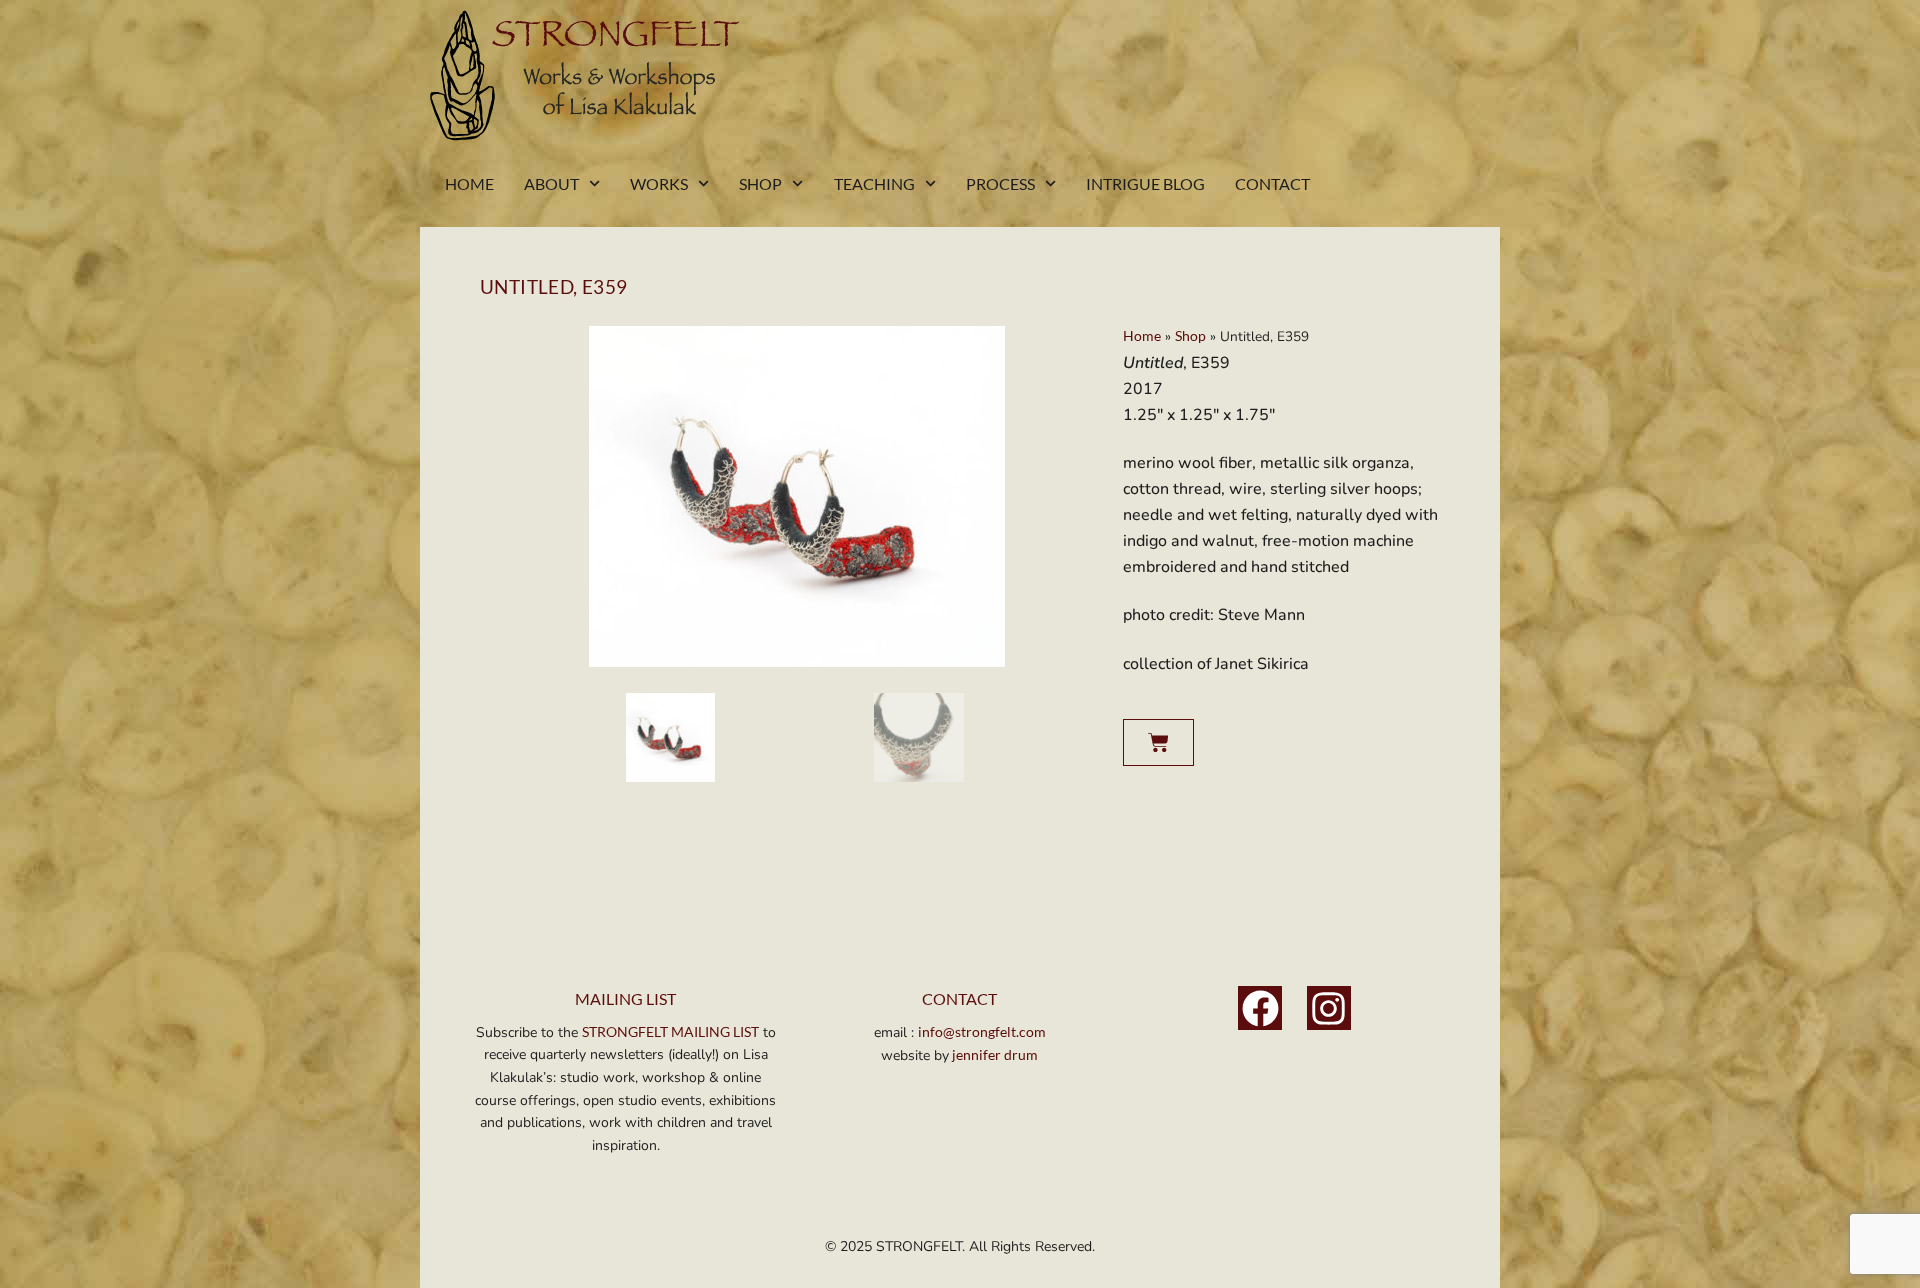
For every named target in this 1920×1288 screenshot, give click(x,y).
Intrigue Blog (1145, 183)
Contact (1272, 183)
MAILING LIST (625, 998)
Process (1000, 183)
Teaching (874, 183)
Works (659, 183)
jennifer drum (993, 1054)
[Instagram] (1329, 1008)
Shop (760, 183)
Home (469, 183)
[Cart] (1158, 742)
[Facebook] (1260, 1008)
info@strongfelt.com (982, 1031)
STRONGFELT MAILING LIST (670, 1031)
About (551, 183)
